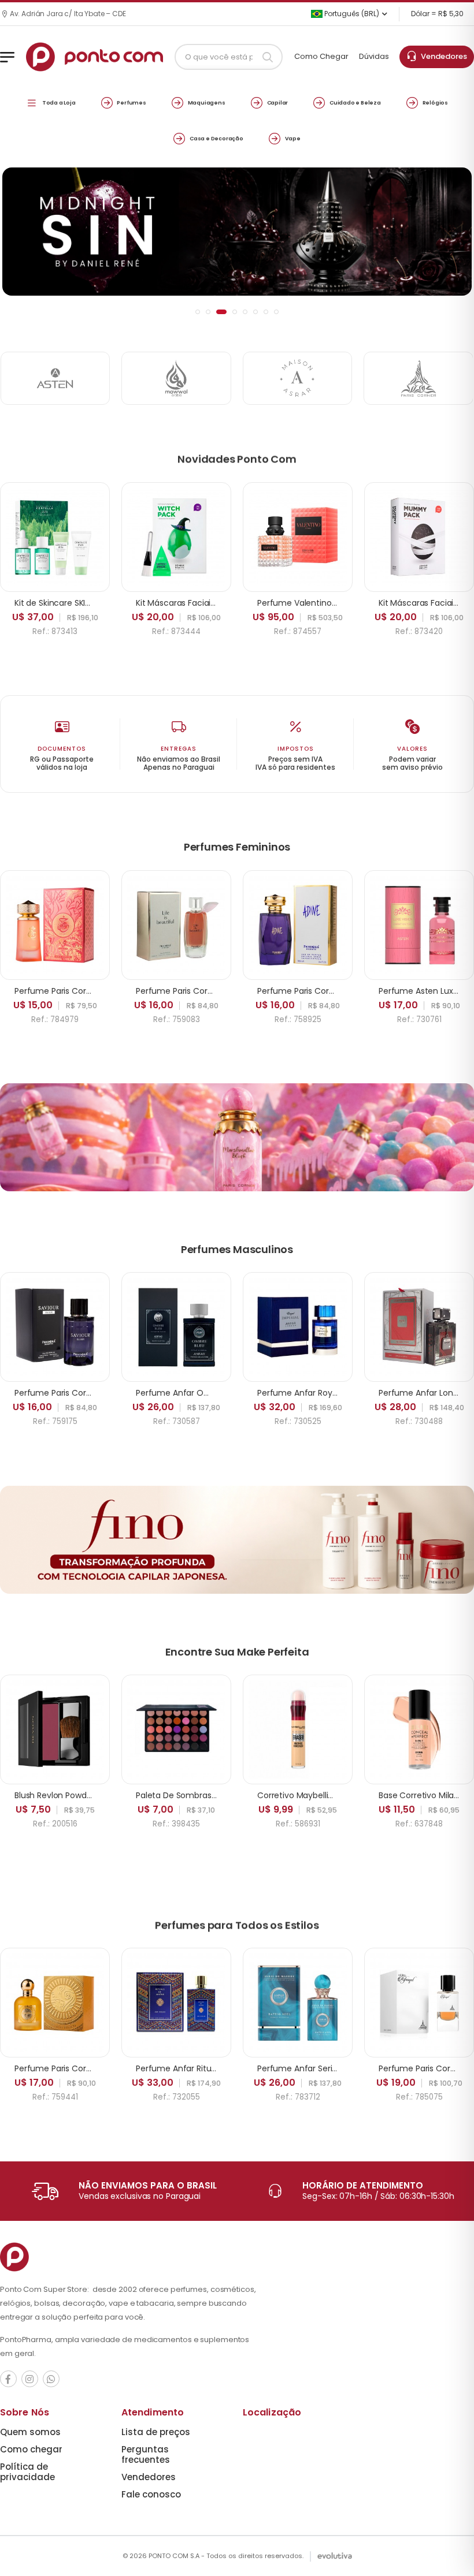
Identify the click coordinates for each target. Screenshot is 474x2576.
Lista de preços (156, 2432)
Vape (293, 138)
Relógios (435, 102)
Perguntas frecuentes (146, 2454)
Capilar (278, 102)
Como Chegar (321, 56)
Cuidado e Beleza (355, 102)
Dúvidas (374, 56)
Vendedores (442, 56)
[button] (198, 312)
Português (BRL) (351, 14)
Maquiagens (207, 102)
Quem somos (30, 2432)
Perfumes (131, 102)
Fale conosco (151, 2494)
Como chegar (31, 2449)
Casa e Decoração (216, 138)
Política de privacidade (27, 2472)
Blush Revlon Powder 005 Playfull (78, 1795)
